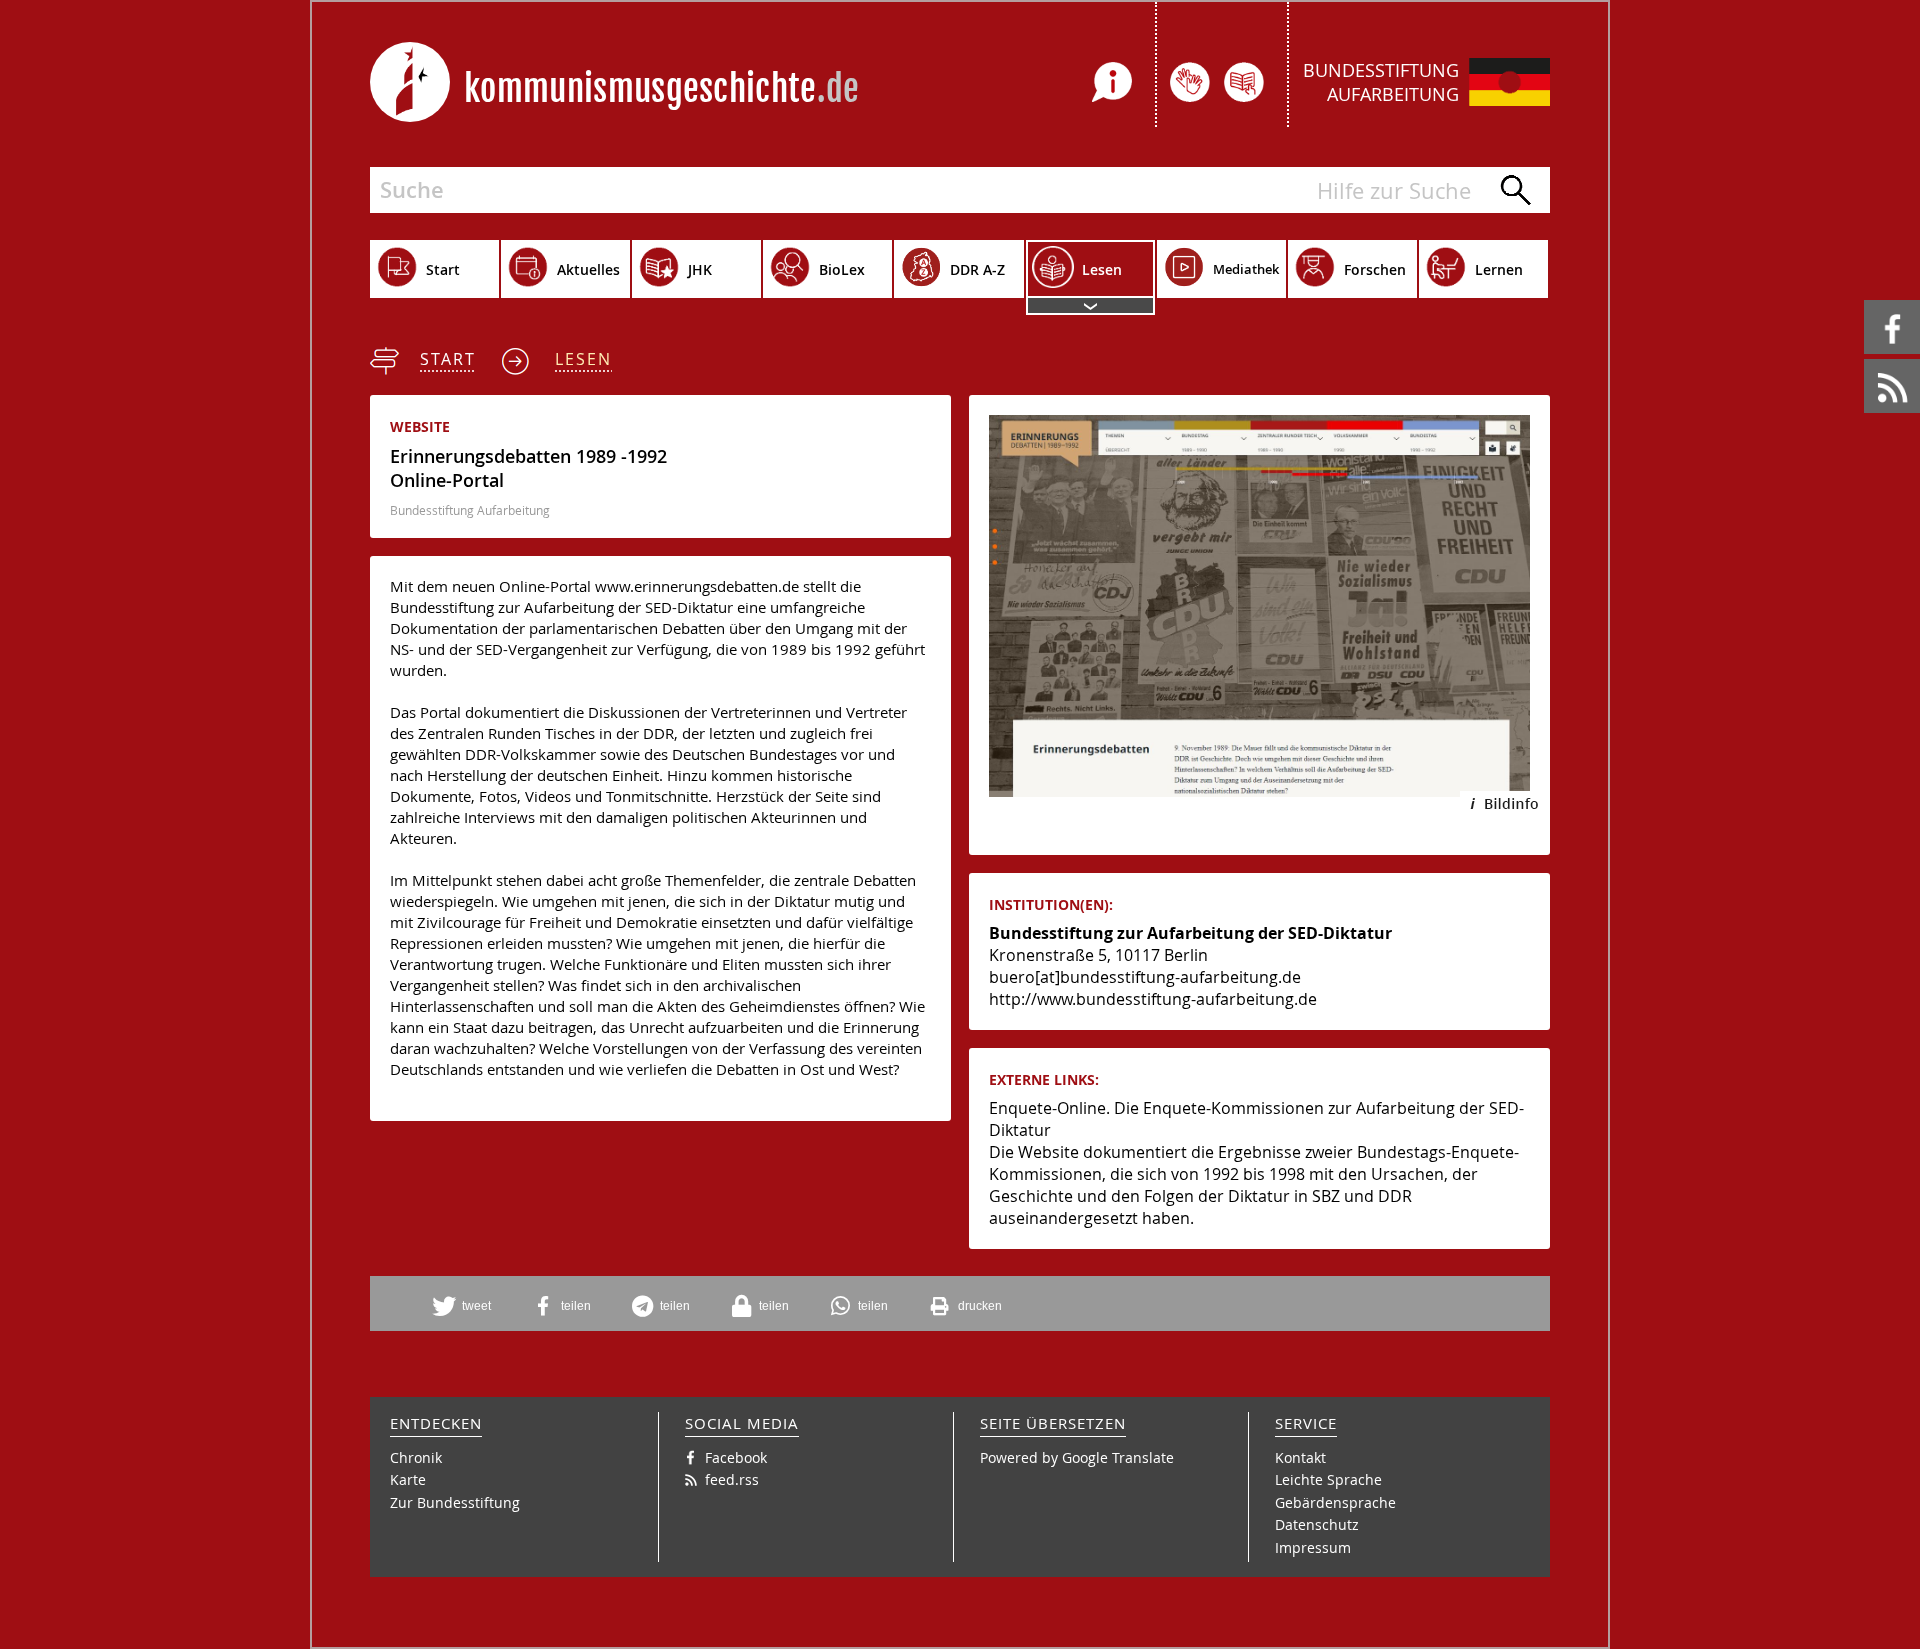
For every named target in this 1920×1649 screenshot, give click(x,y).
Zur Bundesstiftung (455, 1502)
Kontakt (1300, 1457)
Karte (408, 1479)
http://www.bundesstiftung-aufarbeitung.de (1153, 999)
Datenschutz (1317, 1524)
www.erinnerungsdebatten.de (697, 586)
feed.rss (1865, 359)
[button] (469, 1306)
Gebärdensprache (1335, 1502)
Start (448, 359)
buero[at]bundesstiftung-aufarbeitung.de (1145, 977)
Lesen (583, 359)
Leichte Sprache (1328, 1479)
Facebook (1867, 300)
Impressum (1313, 1547)
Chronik (416, 1457)
